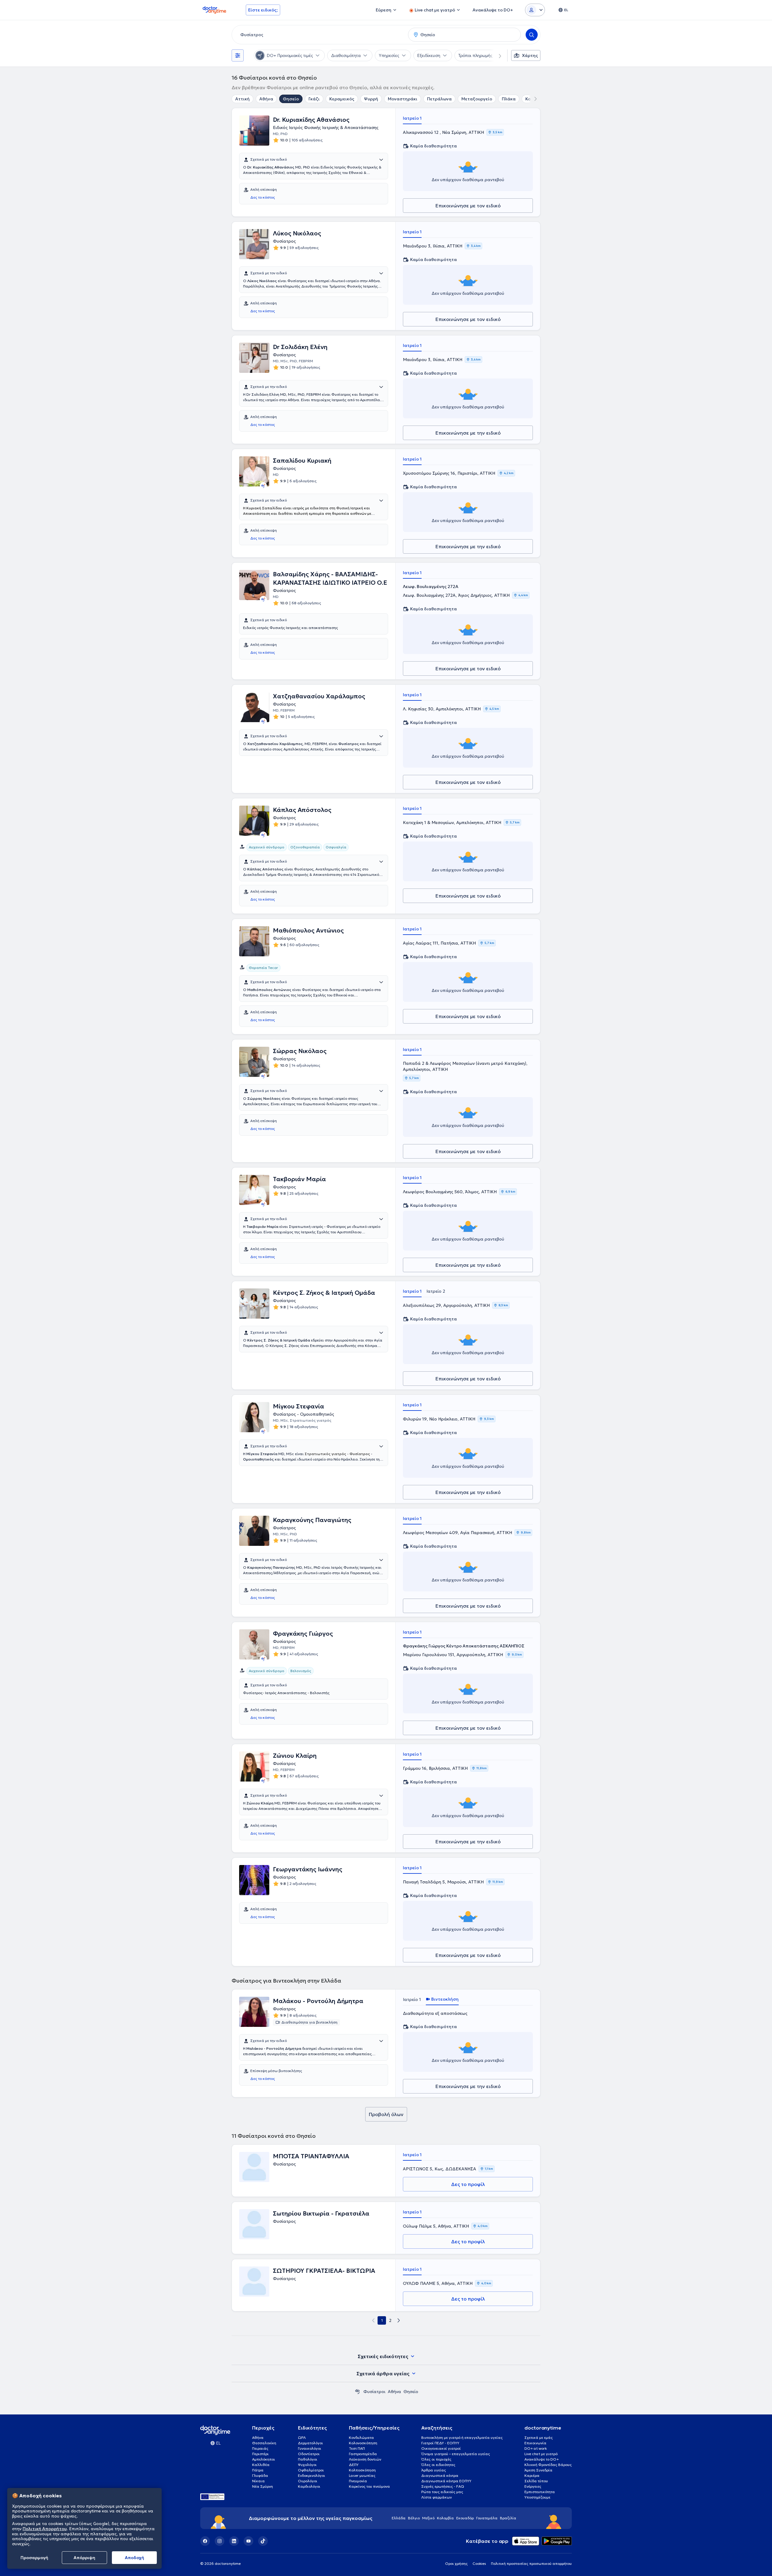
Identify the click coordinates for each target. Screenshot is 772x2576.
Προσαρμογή (34, 2558)
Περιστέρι (260, 2454)
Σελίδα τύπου (536, 2481)
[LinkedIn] (234, 2541)
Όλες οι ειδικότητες (438, 2465)
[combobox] (319, 35)
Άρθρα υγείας (434, 2470)
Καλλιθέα (261, 2465)
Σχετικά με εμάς (539, 2438)
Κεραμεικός (342, 99)
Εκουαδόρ (465, 2518)
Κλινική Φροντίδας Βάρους (548, 2465)
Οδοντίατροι (309, 2454)
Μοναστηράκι (403, 99)
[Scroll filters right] (496, 55)
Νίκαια (258, 2481)
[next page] (399, 2320)
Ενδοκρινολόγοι (312, 2475)
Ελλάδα (399, 2518)
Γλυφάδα (260, 2475)
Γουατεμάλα (487, 2518)
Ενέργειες (533, 2486)
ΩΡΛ (302, 2438)
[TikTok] (263, 2541)
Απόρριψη (84, 2558)
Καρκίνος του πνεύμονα (369, 2486)
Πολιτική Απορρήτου (45, 2529)
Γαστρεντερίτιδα (363, 2454)
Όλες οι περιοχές (436, 2459)
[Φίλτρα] (238, 55)
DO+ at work (536, 2448)
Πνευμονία (358, 2481)
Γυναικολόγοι (310, 2448)
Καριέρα (532, 2475)
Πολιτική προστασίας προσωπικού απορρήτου (531, 2563)
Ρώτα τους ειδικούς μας (442, 2492)
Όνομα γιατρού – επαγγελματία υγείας (456, 2454)
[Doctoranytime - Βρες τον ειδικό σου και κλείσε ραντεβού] (357, 2392)
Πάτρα (258, 2470)
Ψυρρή (371, 99)
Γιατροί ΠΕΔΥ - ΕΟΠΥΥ (440, 2443)
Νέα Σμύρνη (263, 2486)
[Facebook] (205, 2541)
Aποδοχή (134, 2558)
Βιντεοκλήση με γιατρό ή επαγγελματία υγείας (462, 2438)
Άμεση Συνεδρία (538, 2470)
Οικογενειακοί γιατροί (441, 2448)
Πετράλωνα (439, 99)
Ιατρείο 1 (412, 118)
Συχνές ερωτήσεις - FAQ (443, 2486)
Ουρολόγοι (308, 2481)
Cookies (479, 2563)
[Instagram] (220, 2541)
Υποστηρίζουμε (537, 2497)
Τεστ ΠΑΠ (357, 2448)
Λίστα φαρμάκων (437, 2497)
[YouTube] (248, 2541)
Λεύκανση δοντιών (365, 2459)
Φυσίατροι (374, 2392)
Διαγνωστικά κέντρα (440, 2475)
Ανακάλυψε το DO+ (542, 2459)
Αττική (242, 99)
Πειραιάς (260, 2448)
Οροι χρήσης (456, 2563)
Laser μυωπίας (362, 2475)
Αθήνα (266, 99)
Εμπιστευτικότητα (540, 2492)
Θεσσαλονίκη (264, 2443)
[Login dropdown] (535, 10)
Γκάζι (314, 99)
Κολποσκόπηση (362, 2470)
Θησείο (291, 99)
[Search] (532, 35)
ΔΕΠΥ (354, 2465)
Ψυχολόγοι (307, 2465)
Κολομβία (445, 2518)
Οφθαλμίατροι (311, 2470)
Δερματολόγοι (310, 2443)
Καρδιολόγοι (309, 2486)
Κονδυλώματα (361, 2438)
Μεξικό (428, 2518)
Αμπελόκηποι (264, 2459)
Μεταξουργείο (477, 99)
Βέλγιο (414, 2518)
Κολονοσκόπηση (363, 2443)
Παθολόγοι (308, 2459)
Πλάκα (509, 99)
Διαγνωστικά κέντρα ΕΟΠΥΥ (446, 2481)
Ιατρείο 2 (436, 1291)
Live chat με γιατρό (541, 2454)
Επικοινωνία (535, 2443)
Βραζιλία (508, 2518)
